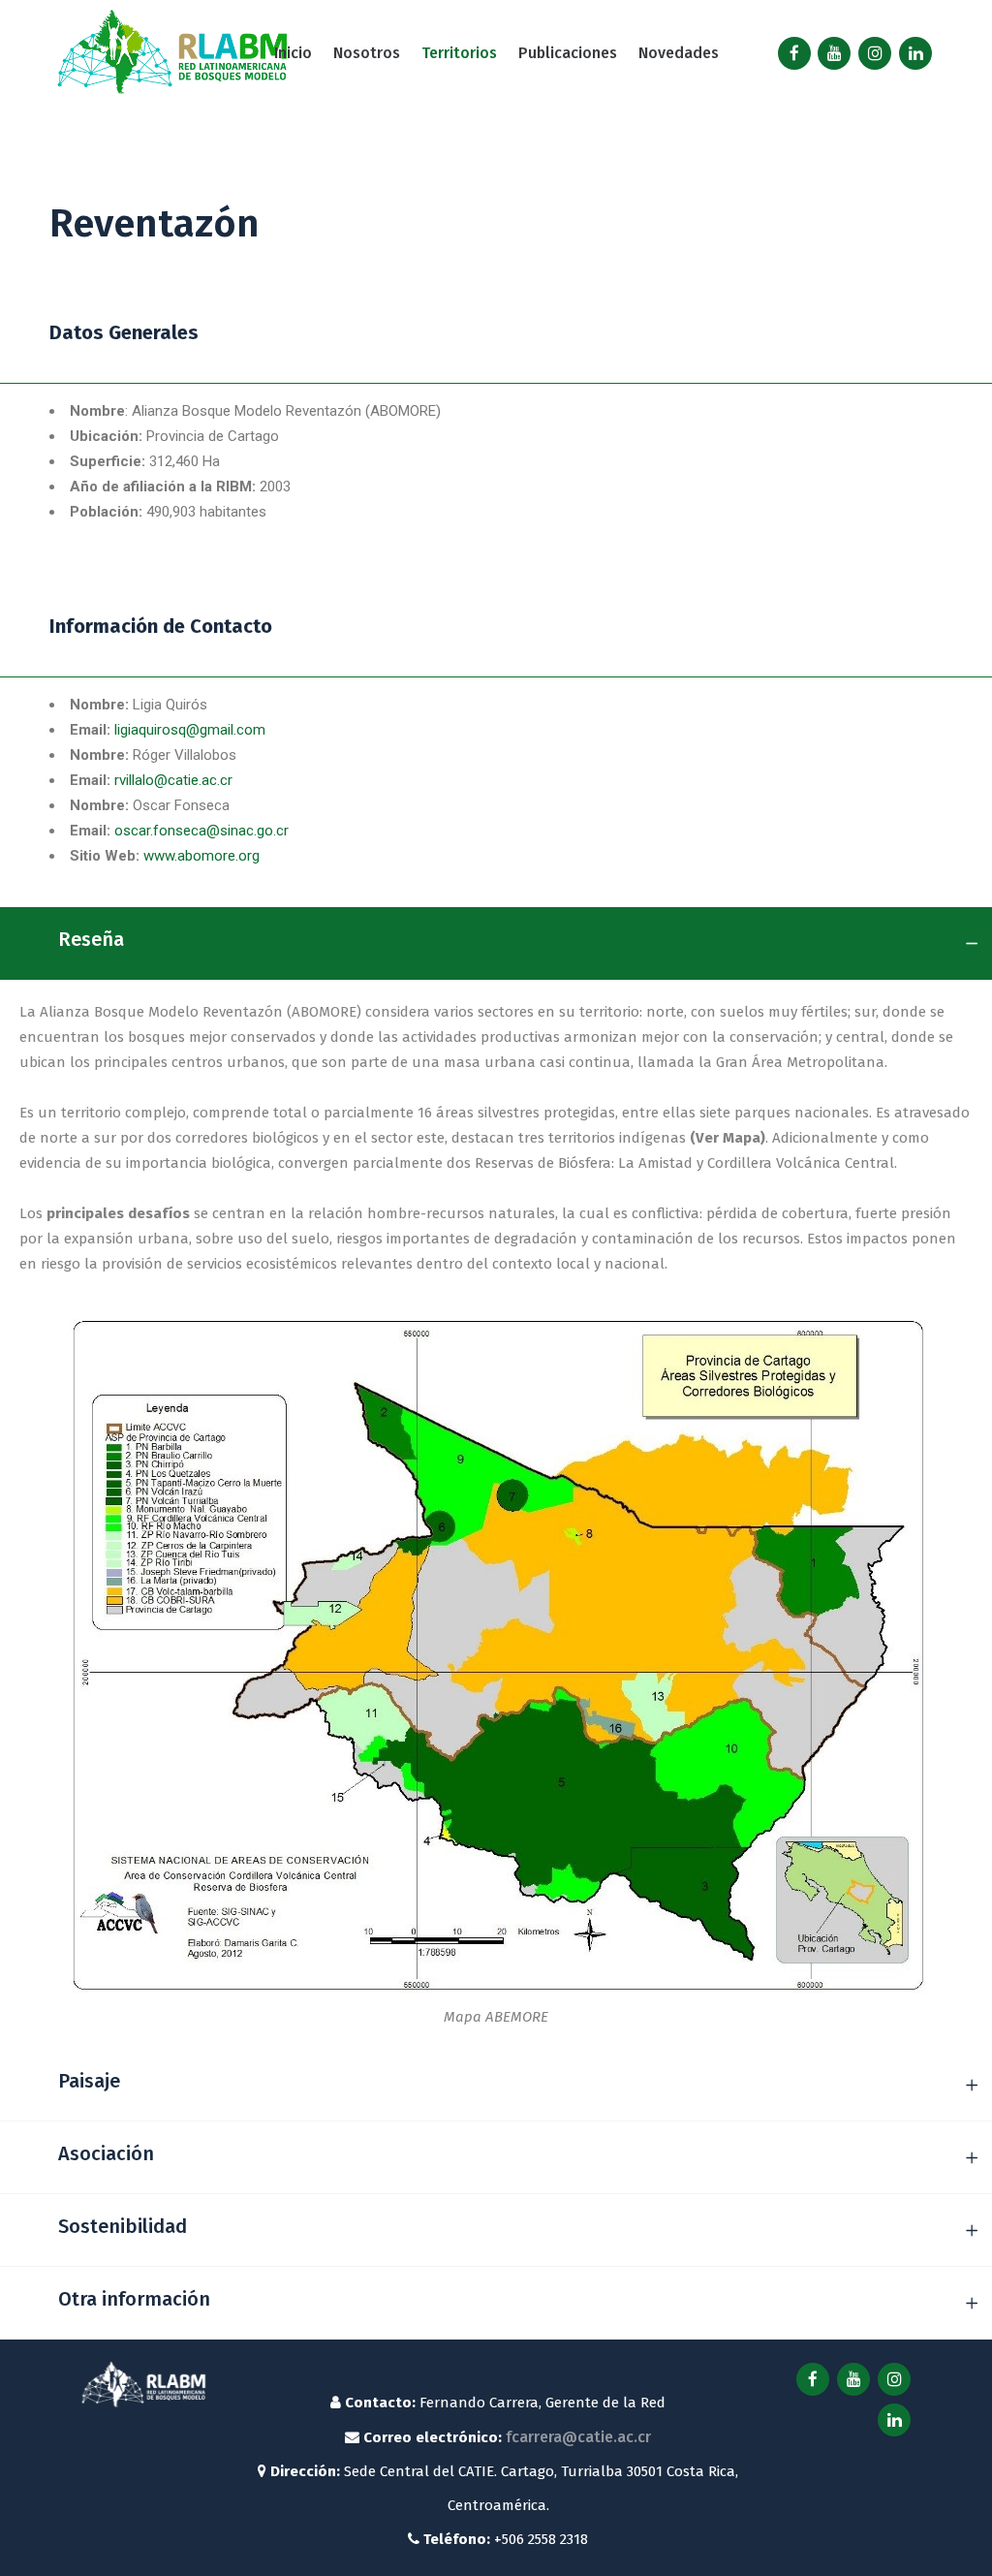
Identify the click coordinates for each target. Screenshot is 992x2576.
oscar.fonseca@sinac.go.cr (201, 831)
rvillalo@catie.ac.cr (173, 780)
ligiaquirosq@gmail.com (190, 730)
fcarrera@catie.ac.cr (578, 2437)
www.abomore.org (201, 856)
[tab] (496, 943)
